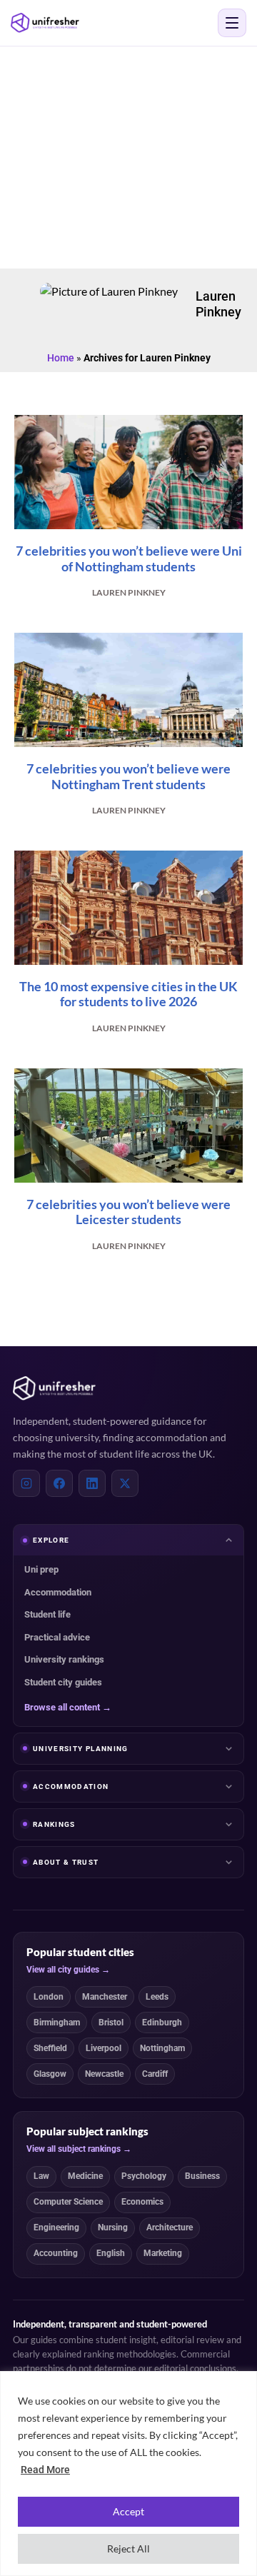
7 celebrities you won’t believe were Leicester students (128, 1212)
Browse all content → (68, 1707)
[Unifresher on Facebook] (59, 1483)
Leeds (157, 1997)
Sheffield (50, 2048)
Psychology (144, 2176)
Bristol (111, 2023)
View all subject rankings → (79, 2149)
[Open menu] (232, 23)
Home (61, 358)
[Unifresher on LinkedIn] (92, 1483)
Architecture (170, 2227)
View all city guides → (68, 1970)
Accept (128, 2511)
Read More (45, 2470)
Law (41, 2176)
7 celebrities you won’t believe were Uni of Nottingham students (129, 558)
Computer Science (68, 2202)
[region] (128, 2474)
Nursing (113, 2227)
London (49, 1997)
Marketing (163, 2253)
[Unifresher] (45, 23)
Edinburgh (162, 2023)
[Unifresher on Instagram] (26, 1483)
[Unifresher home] (54, 1388)
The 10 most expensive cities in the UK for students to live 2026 (128, 994)
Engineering (56, 2227)
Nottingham (162, 2048)
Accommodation (58, 1592)
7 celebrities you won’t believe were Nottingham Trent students (128, 776)
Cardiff (155, 2074)
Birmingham (57, 2023)
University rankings (64, 1659)
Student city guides (63, 1682)
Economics (142, 2202)
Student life (47, 1614)
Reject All (128, 2549)
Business (202, 2176)
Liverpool (104, 2048)
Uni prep (41, 1569)
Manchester (105, 1997)
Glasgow (50, 2074)
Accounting (56, 2253)
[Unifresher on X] (125, 1483)
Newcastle (104, 2074)
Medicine (85, 2176)
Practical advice (57, 1637)
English (111, 2253)
